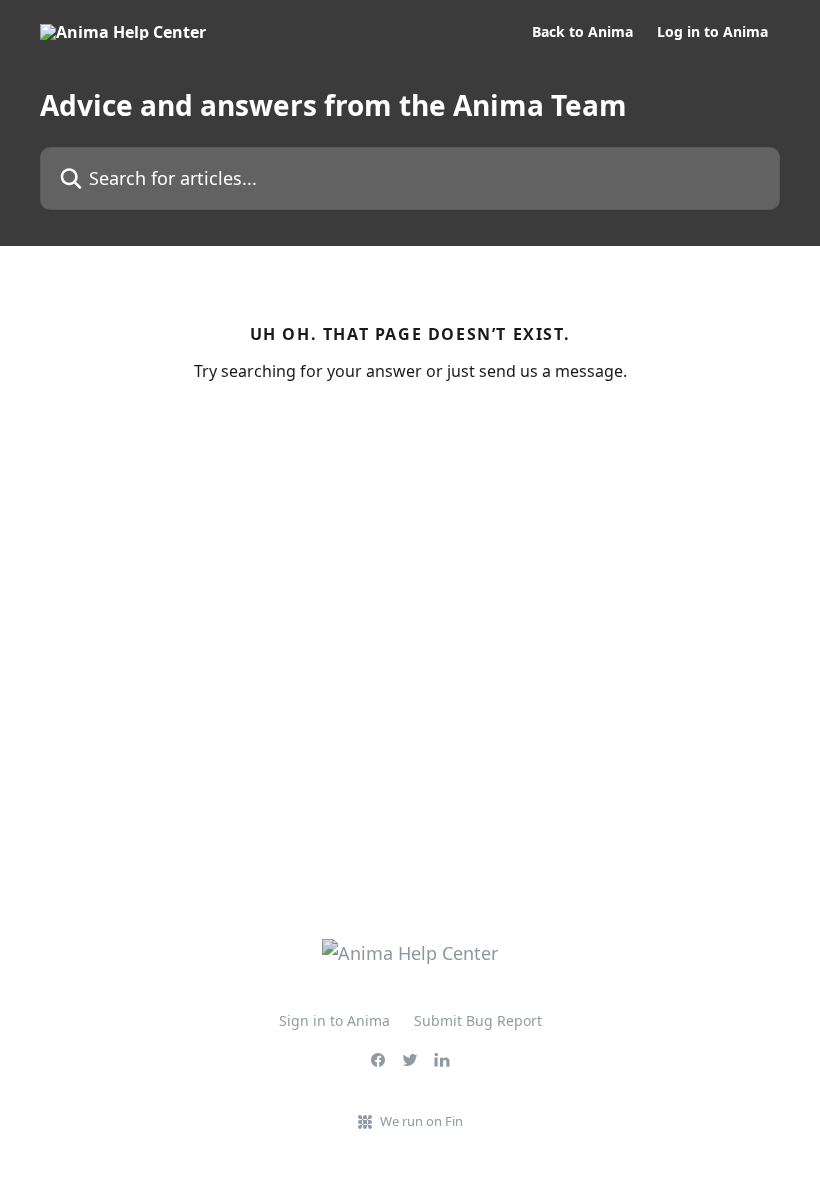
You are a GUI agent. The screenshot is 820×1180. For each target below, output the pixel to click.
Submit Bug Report (478, 1020)
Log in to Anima (712, 32)
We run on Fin (421, 1121)
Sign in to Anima (334, 1020)
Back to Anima (582, 32)
